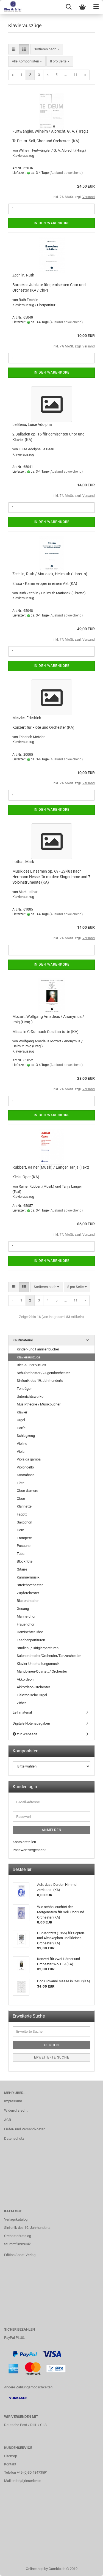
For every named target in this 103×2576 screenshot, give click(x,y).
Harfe (21, 1428)
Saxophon (24, 1522)
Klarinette (24, 1506)
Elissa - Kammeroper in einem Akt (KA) (45, 583)
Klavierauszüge (29, 1357)
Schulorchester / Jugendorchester (43, 1373)
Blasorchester (28, 1601)
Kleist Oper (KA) (26, 1177)
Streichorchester (30, 1585)
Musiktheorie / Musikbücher (39, 1404)
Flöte (21, 1483)
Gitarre (22, 1569)
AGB (8, 2120)
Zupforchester (28, 1593)
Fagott (22, 1514)
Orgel (21, 1420)
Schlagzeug (26, 1436)
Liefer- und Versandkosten (25, 2129)
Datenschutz (14, 2138)
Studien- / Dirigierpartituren (38, 1648)
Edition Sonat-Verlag (20, 2255)
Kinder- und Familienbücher (38, 1349)
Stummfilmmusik (17, 2244)
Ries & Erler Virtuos (31, 1365)
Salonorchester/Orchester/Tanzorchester (49, 1656)
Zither (21, 1703)
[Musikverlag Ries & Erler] (11, 7)
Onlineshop (35, 2569)
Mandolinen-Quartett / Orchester (42, 1671)
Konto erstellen (24, 1842)
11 (76, 75)
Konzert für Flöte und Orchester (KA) (43, 727)
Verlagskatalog (16, 2219)
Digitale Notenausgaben (31, 1723)
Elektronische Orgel (32, 1695)
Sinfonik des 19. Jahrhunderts (40, 1381)
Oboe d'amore (27, 1491)
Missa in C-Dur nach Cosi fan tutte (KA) (45, 1032)
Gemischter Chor (30, 1632)
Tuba (21, 1554)
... (66, 75)
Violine (22, 1444)
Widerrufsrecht (16, 2110)
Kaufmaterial (23, 1340)
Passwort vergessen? (29, 1850)
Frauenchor (26, 1624)
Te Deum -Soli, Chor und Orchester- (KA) (46, 141)
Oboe (21, 1499)
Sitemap (11, 2456)
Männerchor (26, 1616)
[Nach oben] (88, 2568)
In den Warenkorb (52, 223)
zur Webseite (27, 1734)
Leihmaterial (22, 1712)
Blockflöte (25, 1561)
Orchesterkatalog (18, 2236)
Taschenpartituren (31, 1640)
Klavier (22, 1412)
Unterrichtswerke (30, 1397)
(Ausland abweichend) (66, 173)
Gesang (23, 1609)
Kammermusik (28, 1577)
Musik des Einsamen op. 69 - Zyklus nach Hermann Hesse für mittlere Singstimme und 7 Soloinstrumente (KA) (51, 877)
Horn (20, 1530)
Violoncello (25, 1467)
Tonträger (24, 1389)
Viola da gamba (29, 1459)
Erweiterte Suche (52, 2057)
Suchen (52, 2045)
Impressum (13, 2101)
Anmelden (52, 1830)
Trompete (24, 1538)
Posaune (24, 1546)
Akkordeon (25, 1679)
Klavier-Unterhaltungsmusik (38, 1664)
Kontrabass (26, 1475)
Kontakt (10, 2464)
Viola (21, 1452)
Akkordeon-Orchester (33, 1687)
